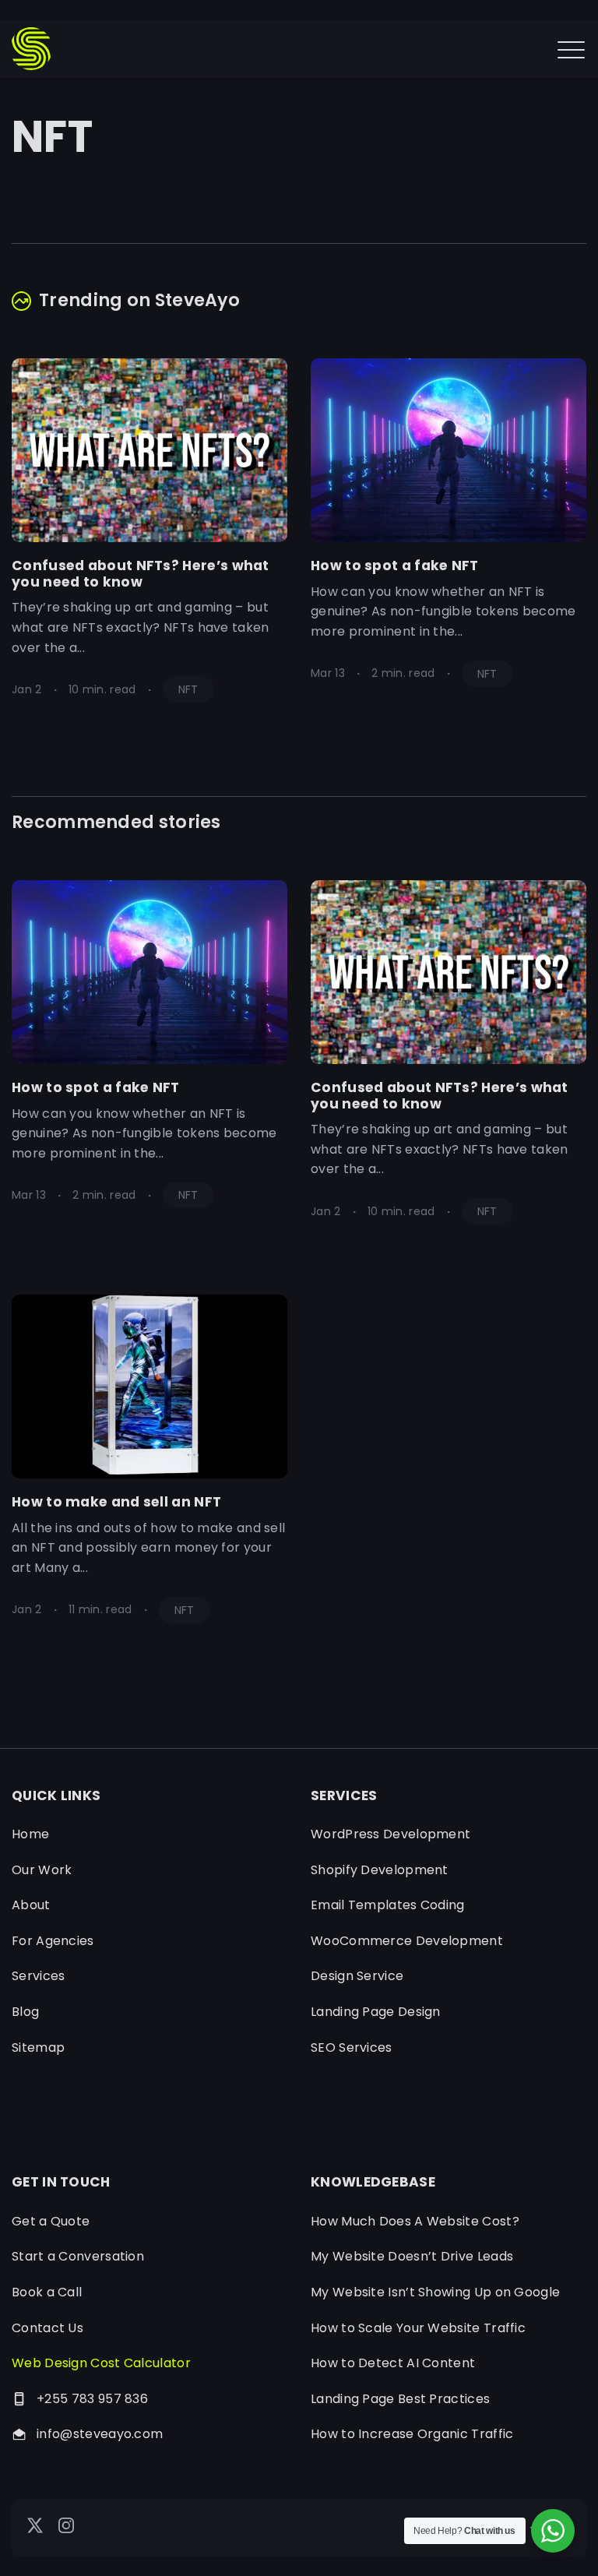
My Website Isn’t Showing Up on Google (435, 2292)
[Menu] (571, 49)
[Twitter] (35, 2529)
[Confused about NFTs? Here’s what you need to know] (149, 450)
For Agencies (53, 1941)
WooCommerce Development (407, 1941)
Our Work (42, 1870)
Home (30, 1834)
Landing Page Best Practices (400, 2399)
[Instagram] (66, 2529)
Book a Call (47, 2292)
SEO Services (352, 2047)
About (31, 1905)
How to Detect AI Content (393, 2363)
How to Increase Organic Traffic (412, 2434)
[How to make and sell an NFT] (149, 1387)
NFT (188, 689)
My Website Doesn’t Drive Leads (412, 2256)
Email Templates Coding (388, 1905)
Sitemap (38, 2047)
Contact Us (47, 2328)
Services (38, 1976)
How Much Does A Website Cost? (415, 2221)
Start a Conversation (78, 2256)
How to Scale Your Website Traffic (418, 2328)
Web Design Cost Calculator (101, 2363)
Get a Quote (51, 2221)
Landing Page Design (376, 2012)
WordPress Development (390, 1834)
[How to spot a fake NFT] (448, 450)
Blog (25, 2012)
